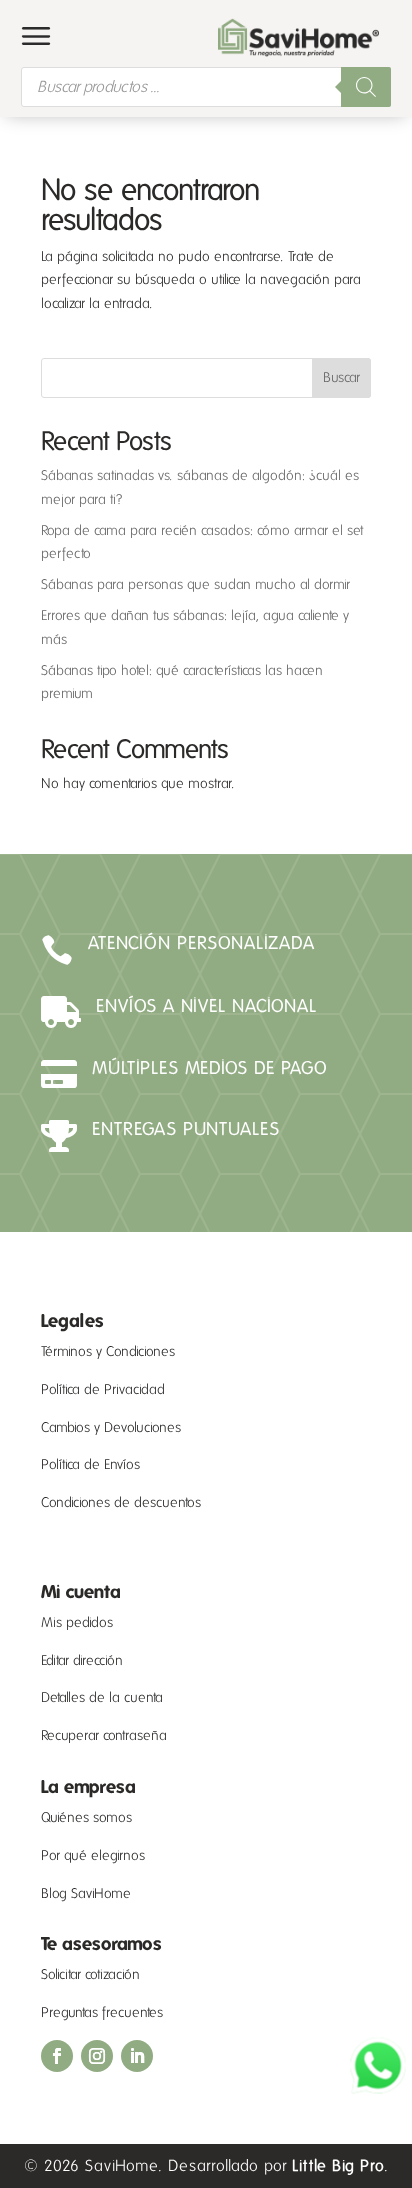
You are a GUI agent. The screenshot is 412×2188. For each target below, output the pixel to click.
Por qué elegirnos (93, 1855)
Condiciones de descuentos (121, 1502)
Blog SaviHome (86, 1893)
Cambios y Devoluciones (111, 1427)
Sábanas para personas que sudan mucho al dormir (195, 584)
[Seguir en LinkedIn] (137, 2056)
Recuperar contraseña (104, 1735)
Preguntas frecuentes (102, 2012)
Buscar (341, 377)
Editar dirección (82, 1660)
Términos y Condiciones (108, 1351)
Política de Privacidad (103, 1389)
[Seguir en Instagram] (97, 2056)
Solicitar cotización (90, 1974)
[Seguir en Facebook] (57, 2056)
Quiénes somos (86, 1817)
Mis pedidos (77, 1622)
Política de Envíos (90, 1464)
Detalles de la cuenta (102, 1697)
